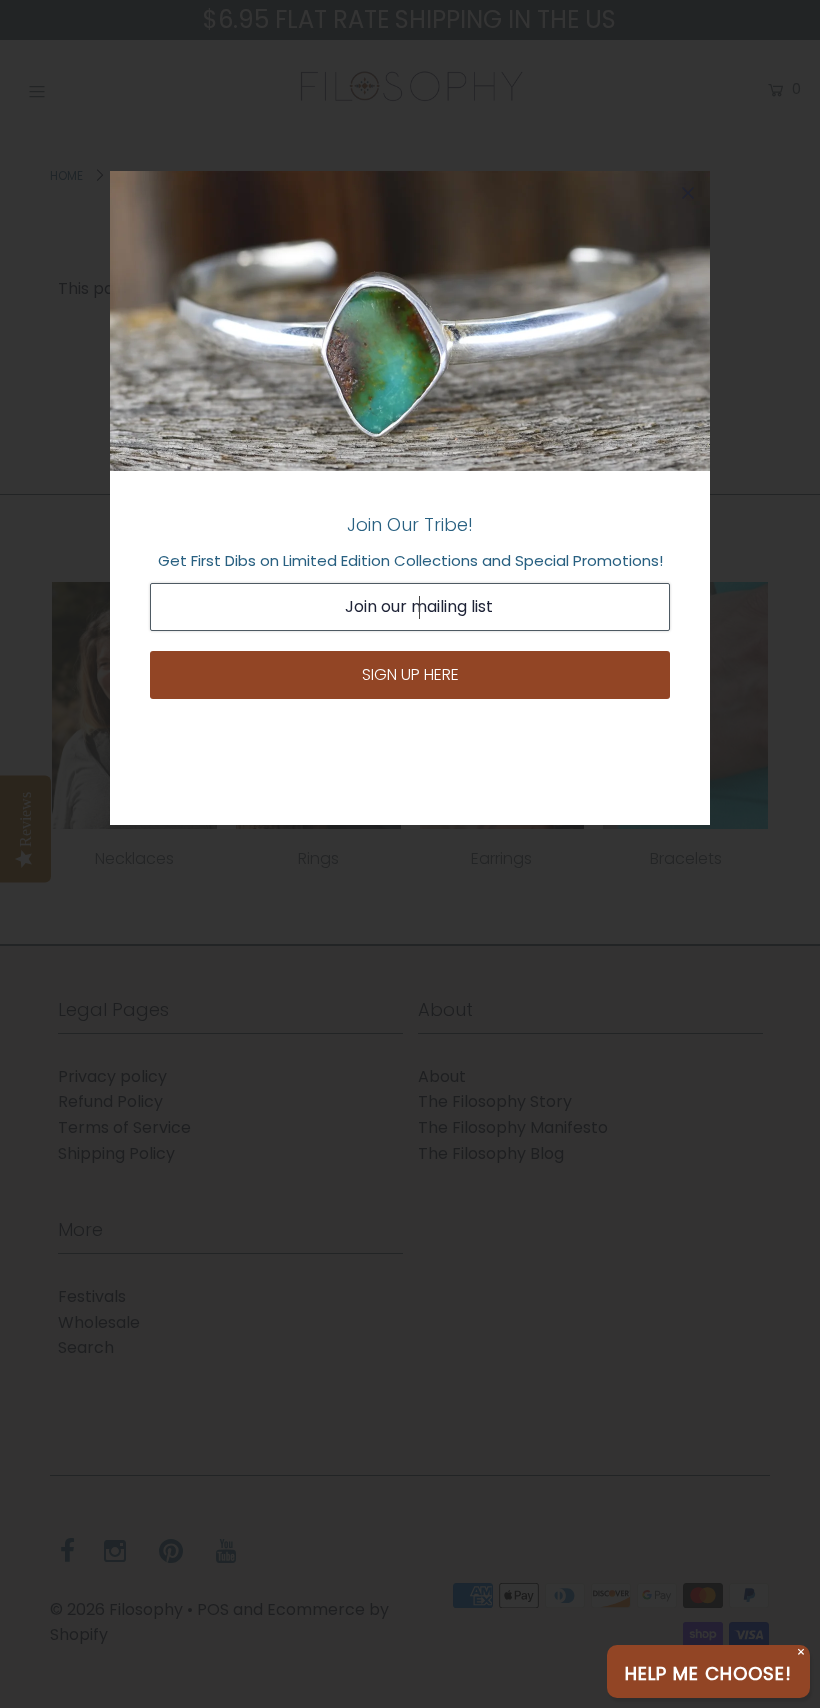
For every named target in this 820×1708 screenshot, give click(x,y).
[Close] (688, 193)
